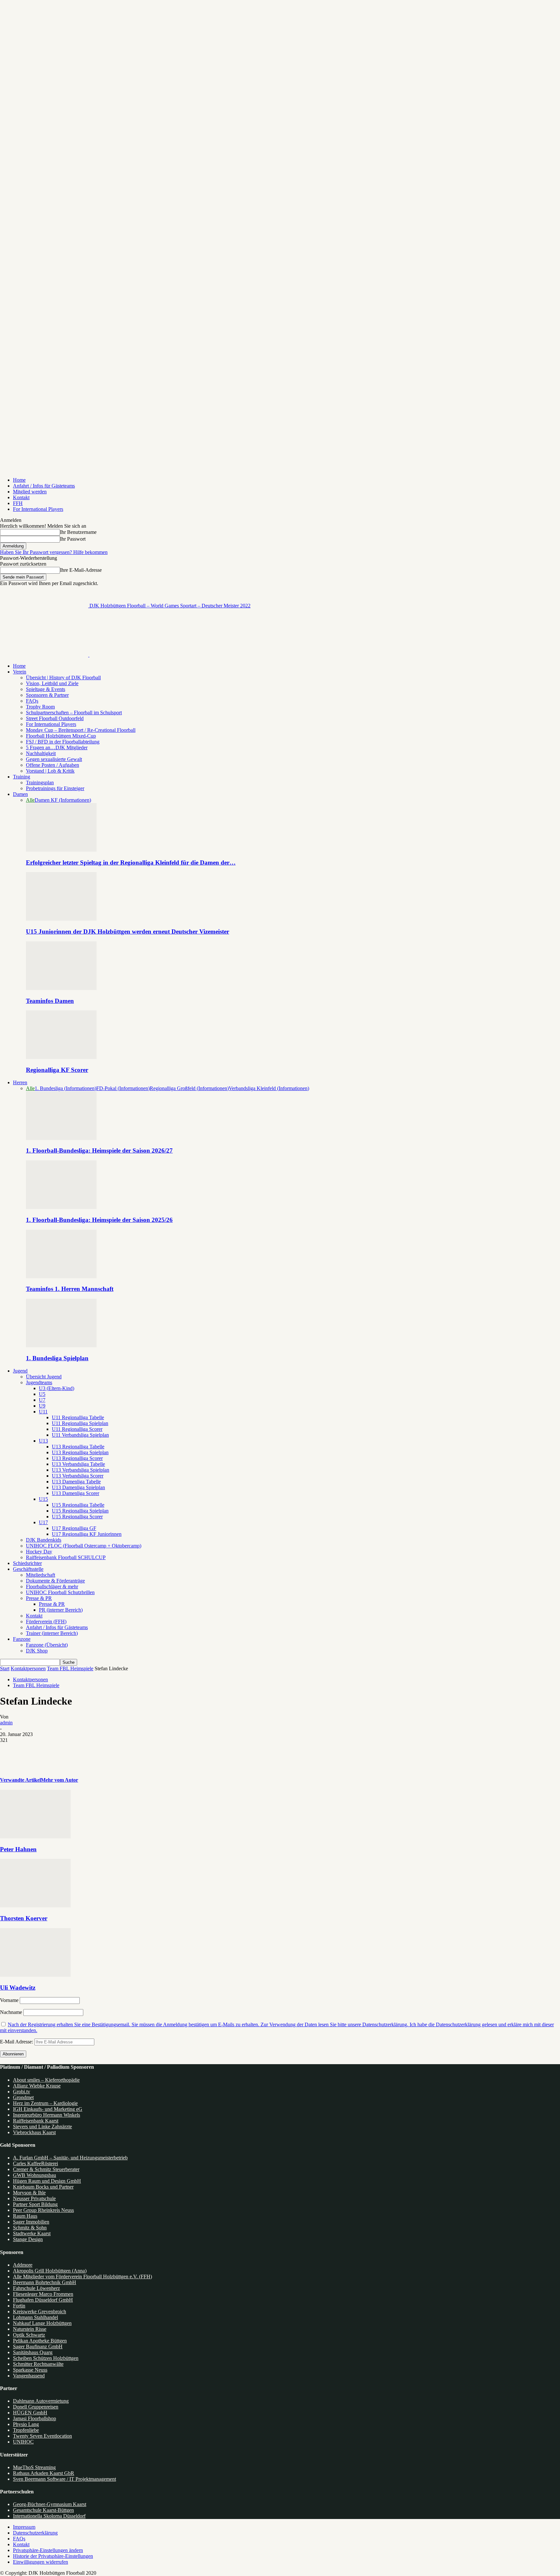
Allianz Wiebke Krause (37, 2086)
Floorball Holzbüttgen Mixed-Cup (61, 736)
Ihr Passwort (73, 539)
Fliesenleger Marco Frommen (43, 2294)
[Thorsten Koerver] (35, 1906)
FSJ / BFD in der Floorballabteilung (63, 742)
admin (6, 1723)
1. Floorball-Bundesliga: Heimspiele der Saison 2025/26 (99, 1220)
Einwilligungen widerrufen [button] (41, 2562)
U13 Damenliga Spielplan (78, 1487)
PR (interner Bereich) (61, 1610)
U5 (42, 1394)
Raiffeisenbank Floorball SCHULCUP (66, 1557)
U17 (43, 1522)
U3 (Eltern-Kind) (57, 1388)
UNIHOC (23, 2442)
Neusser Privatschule (34, 2198)
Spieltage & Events (46, 689)
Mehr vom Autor (59, 1780)
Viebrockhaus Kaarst (34, 2132)
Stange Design (28, 2239)
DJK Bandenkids (44, 1540)
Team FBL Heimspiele (70, 1668)
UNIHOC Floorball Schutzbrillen (60, 1592)
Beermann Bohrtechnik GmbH (45, 2282)
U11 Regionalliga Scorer (77, 1429)
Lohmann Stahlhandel (35, 2317)
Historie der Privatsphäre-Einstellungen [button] (53, 2556)
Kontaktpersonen (28, 1668)
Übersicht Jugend (44, 1377)
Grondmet (23, 2097)
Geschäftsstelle (28, 1569)
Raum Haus (25, 2216)
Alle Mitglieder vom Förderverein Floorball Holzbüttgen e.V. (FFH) (82, 2277)
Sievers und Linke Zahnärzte (42, 2127)
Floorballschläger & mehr (52, 1587)
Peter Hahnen (18, 1849)
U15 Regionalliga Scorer (77, 1517)
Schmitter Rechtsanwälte (38, 2364)
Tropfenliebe (26, 2430)
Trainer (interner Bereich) (52, 1633)
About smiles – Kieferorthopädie (46, 2080)
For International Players (38, 509)
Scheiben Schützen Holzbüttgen (46, 2358)
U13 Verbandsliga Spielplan (81, 1470)
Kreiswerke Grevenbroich (40, 2311)
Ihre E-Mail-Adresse (81, 570)
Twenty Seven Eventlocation (42, 2436)
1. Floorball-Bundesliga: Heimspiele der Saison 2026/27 (99, 1150)
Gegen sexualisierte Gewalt (54, 759)
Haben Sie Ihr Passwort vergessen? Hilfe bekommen (54, 552)
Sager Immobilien (31, 2222)
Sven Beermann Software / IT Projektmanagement (64, 2479)
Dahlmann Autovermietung (41, 2401)
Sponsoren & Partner (47, 695)
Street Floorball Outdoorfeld (55, 718)
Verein (20, 672)
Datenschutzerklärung (35, 2533)
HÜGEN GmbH (30, 2413)
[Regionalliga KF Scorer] (61, 1057)
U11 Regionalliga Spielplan (80, 1423)
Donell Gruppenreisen (36, 2407)
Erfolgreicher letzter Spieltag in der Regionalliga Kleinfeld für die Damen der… (131, 862)
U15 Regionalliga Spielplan (80, 1511)
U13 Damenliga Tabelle (76, 1482)
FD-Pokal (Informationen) (123, 1088)
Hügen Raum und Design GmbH (47, 2181)
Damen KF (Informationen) (63, 800)
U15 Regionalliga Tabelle (78, 1505)
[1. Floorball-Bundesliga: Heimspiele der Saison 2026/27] (61, 1138)
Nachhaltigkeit (41, 753)
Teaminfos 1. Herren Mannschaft (70, 1289)
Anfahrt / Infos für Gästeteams (44, 486)
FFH (18, 503)
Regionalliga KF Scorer (57, 1070)
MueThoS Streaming (34, 2467)
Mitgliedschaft (41, 1575)
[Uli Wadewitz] (35, 1975)
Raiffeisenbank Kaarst (36, 2121)
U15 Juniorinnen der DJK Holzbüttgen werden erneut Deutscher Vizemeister (128, 931)
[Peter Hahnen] (35, 1837)
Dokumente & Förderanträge (55, 1581)
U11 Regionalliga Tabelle (78, 1417)
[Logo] (45, 655)
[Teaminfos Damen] (61, 988)
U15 (43, 1499)
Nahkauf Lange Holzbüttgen (42, 2323)
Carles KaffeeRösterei (35, 2163)
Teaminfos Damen (50, 1001)
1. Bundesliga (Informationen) (65, 1088)
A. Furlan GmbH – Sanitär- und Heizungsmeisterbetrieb (70, 2158)
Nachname (11, 2012)
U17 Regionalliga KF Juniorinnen (87, 1534)
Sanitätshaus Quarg (33, 2352)
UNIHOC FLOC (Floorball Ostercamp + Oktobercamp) (84, 1546)
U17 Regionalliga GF (74, 1528)
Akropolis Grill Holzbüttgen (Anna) (50, 2271)
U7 (42, 1400)
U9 (42, 1406)
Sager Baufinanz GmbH (38, 2346)
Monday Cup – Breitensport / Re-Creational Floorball (81, 730)
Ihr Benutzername (78, 532)
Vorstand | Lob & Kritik (50, 771)
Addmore (23, 2265)
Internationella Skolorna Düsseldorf (49, 2516)
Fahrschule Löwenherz (36, 2288)
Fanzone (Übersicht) (47, 1645)
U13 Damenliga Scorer (76, 1493)
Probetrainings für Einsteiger (55, 788)
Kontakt (21, 497)
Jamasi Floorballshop (35, 2418)
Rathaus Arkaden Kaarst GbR (44, 2473)
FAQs (32, 701)
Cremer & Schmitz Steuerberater (46, 2169)
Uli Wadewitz (18, 1988)
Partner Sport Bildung (35, 2204)
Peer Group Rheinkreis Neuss (43, 2210)
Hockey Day (39, 1552)
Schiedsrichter (27, 1563)
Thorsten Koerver (24, 1918)
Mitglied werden (30, 492)
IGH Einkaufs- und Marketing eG (48, 2109)
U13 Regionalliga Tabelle (78, 1447)
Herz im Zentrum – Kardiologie (45, 2103)
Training (22, 777)
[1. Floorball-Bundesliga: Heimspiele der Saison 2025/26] (61, 1207)
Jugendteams (39, 1382)
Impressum (24, 2527)
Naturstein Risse (30, 2329)
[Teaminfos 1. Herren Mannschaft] (61, 1276)
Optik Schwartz (29, 2335)
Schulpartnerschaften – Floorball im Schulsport (74, 713)
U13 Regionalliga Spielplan (80, 1452)
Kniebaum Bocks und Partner (43, 2187)
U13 (43, 1441)
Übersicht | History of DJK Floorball (63, 678)
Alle (30, 800)
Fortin (19, 2306)
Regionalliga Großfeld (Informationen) (189, 1088)
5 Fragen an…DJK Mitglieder (57, 747)
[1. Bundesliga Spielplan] (61, 1345)
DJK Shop (37, 1651)
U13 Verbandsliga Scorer (78, 1476)
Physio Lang (26, 2424)
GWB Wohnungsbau (35, 2175)
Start (5, 1668)
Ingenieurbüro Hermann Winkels (47, 2115)
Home (19, 480)
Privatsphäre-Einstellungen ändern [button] (48, 2550)
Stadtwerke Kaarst (32, 2233)
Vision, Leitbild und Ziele (52, 683)
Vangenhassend (29, 2376)
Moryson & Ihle (29, 2193)
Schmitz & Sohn (30, 2228)
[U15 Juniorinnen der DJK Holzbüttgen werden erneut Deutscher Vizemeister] (61, 919)
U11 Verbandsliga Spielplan (80, 1435)
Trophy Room (40, 707)
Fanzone (22, 1639)
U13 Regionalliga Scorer (77, 1458)
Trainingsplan (40, 782)
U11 (43, 1412)
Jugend (20, 1371)
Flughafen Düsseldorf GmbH (43, 2300)
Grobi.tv (22, 2092)
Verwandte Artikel (20, 1780)
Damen (20, 794)
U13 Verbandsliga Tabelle (78, 1464)
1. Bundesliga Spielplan (57, 1358)
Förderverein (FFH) (46, 1621)
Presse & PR (39, 1598)
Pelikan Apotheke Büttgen (40, 2341)
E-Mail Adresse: (17, 2042)
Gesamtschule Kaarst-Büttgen (43, 2510)
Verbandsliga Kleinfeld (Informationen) (269, 1088)
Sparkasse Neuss (30, 2370)
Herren (20, 1082)
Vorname (9, 2000)
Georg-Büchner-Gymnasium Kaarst (50, 2504)
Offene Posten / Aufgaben (52, 765)
